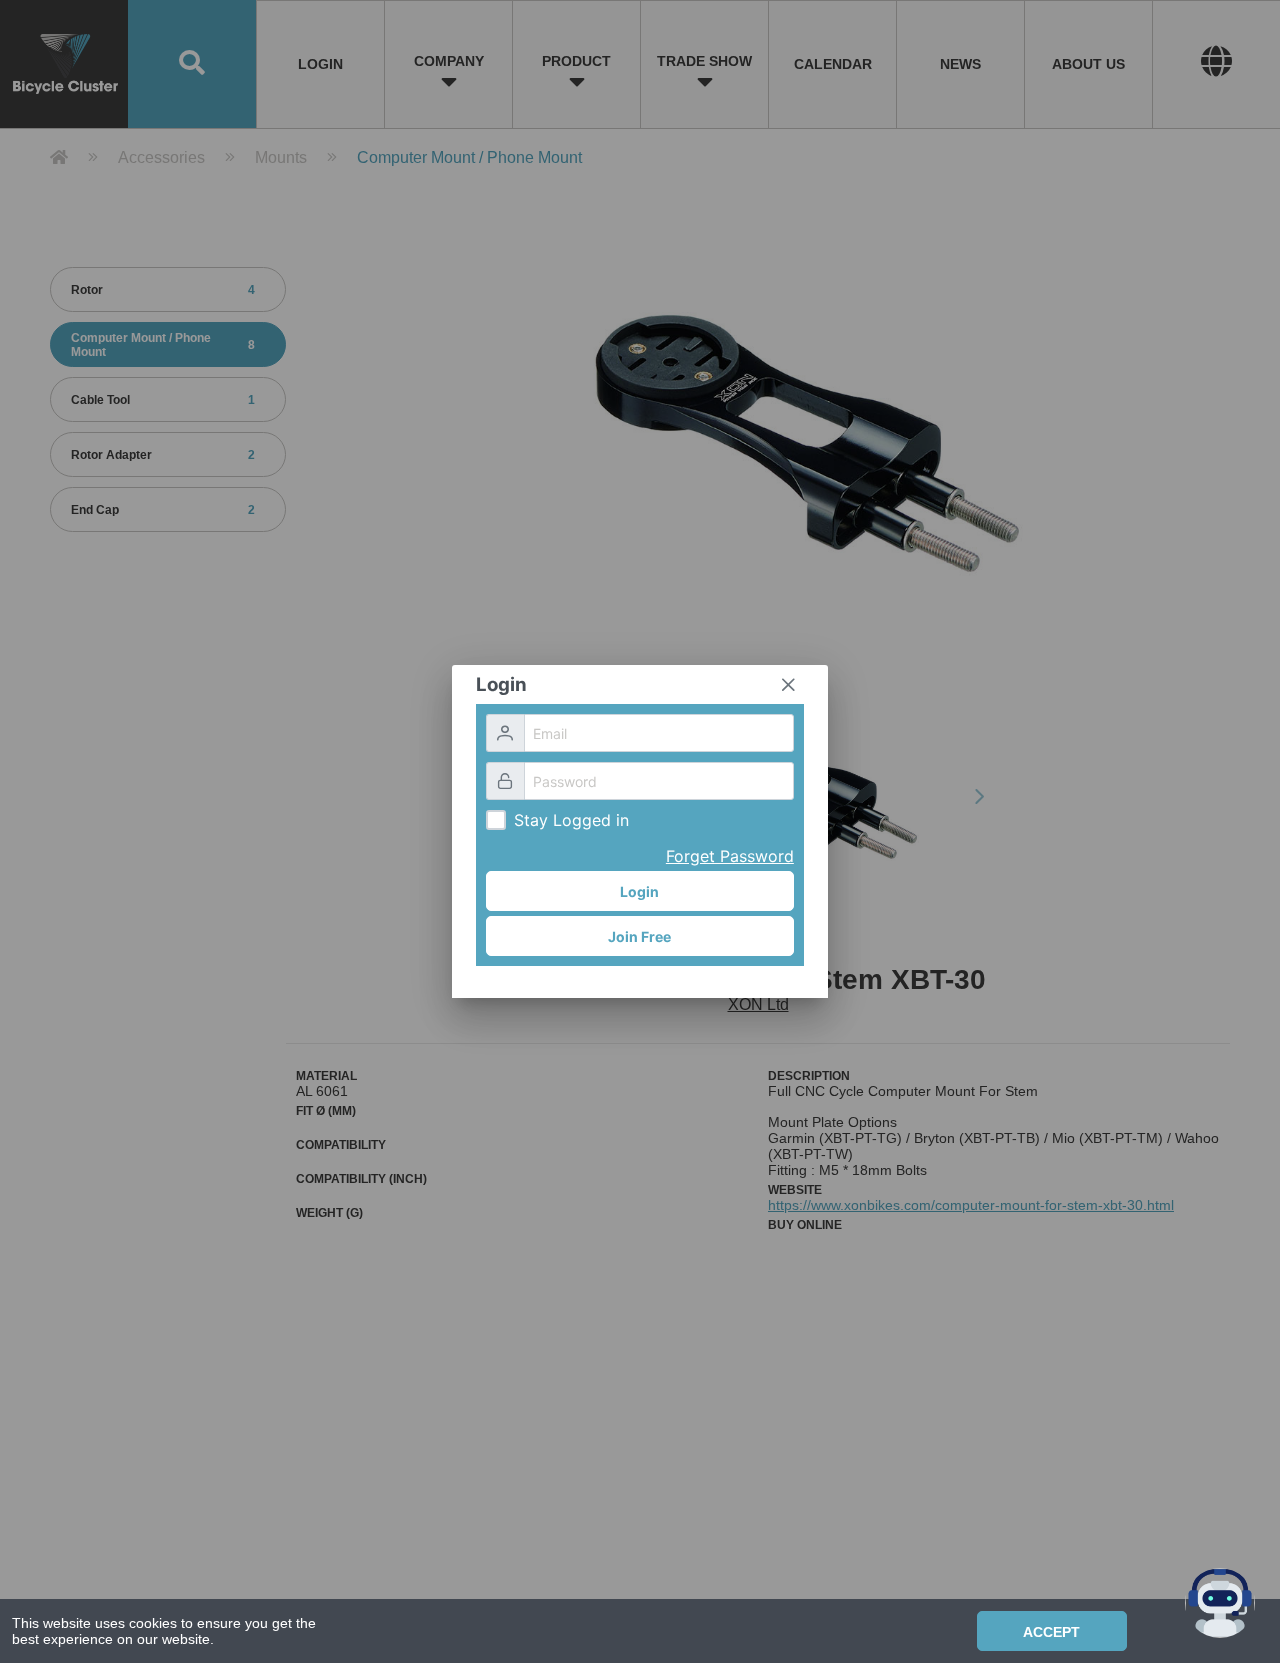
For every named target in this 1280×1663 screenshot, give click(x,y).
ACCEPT (1051, 1632)
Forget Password (730, 856)
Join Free (639, 936)
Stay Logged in (571, 820)
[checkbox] (496, 820)
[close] (788, 685)
